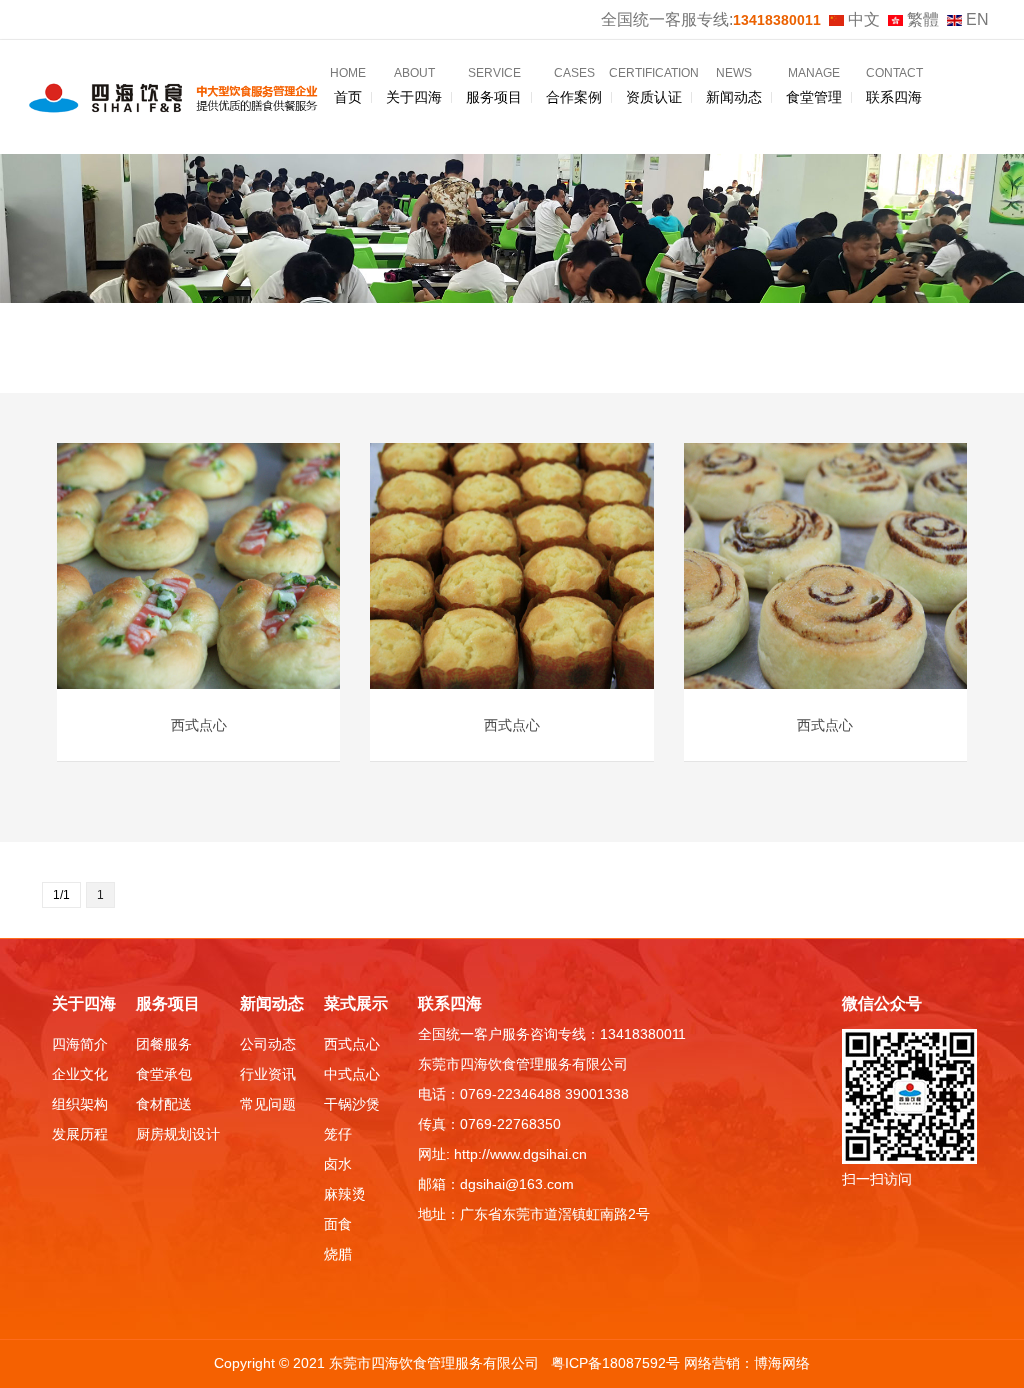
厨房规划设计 (178, 1134)
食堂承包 (164, 1074)
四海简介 (80, 1044)
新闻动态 (734, 85)
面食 (338, 1224)
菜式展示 (356, 1003)
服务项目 (494, 85)
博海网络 (782, 1363)
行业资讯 (268, 1074)
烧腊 (338, 1254)
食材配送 (164, 1104)
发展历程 (80, 1134)
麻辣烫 (345, 1194)
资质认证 (654, 85)
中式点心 (352, 1074)
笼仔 (338, 1134)
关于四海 (414, 85)
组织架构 (80, 1104)
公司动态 (268, 1044)
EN (975, 19)
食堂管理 (814, 85)
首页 (348, 85)
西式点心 (352, 1044)
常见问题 (268, 1104)
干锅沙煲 (352, 1104)
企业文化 (80, 1074)
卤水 (338, 1164)
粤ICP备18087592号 (617, 1363)
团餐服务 (164, 1044)
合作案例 (574, 85)
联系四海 (894, 85)
